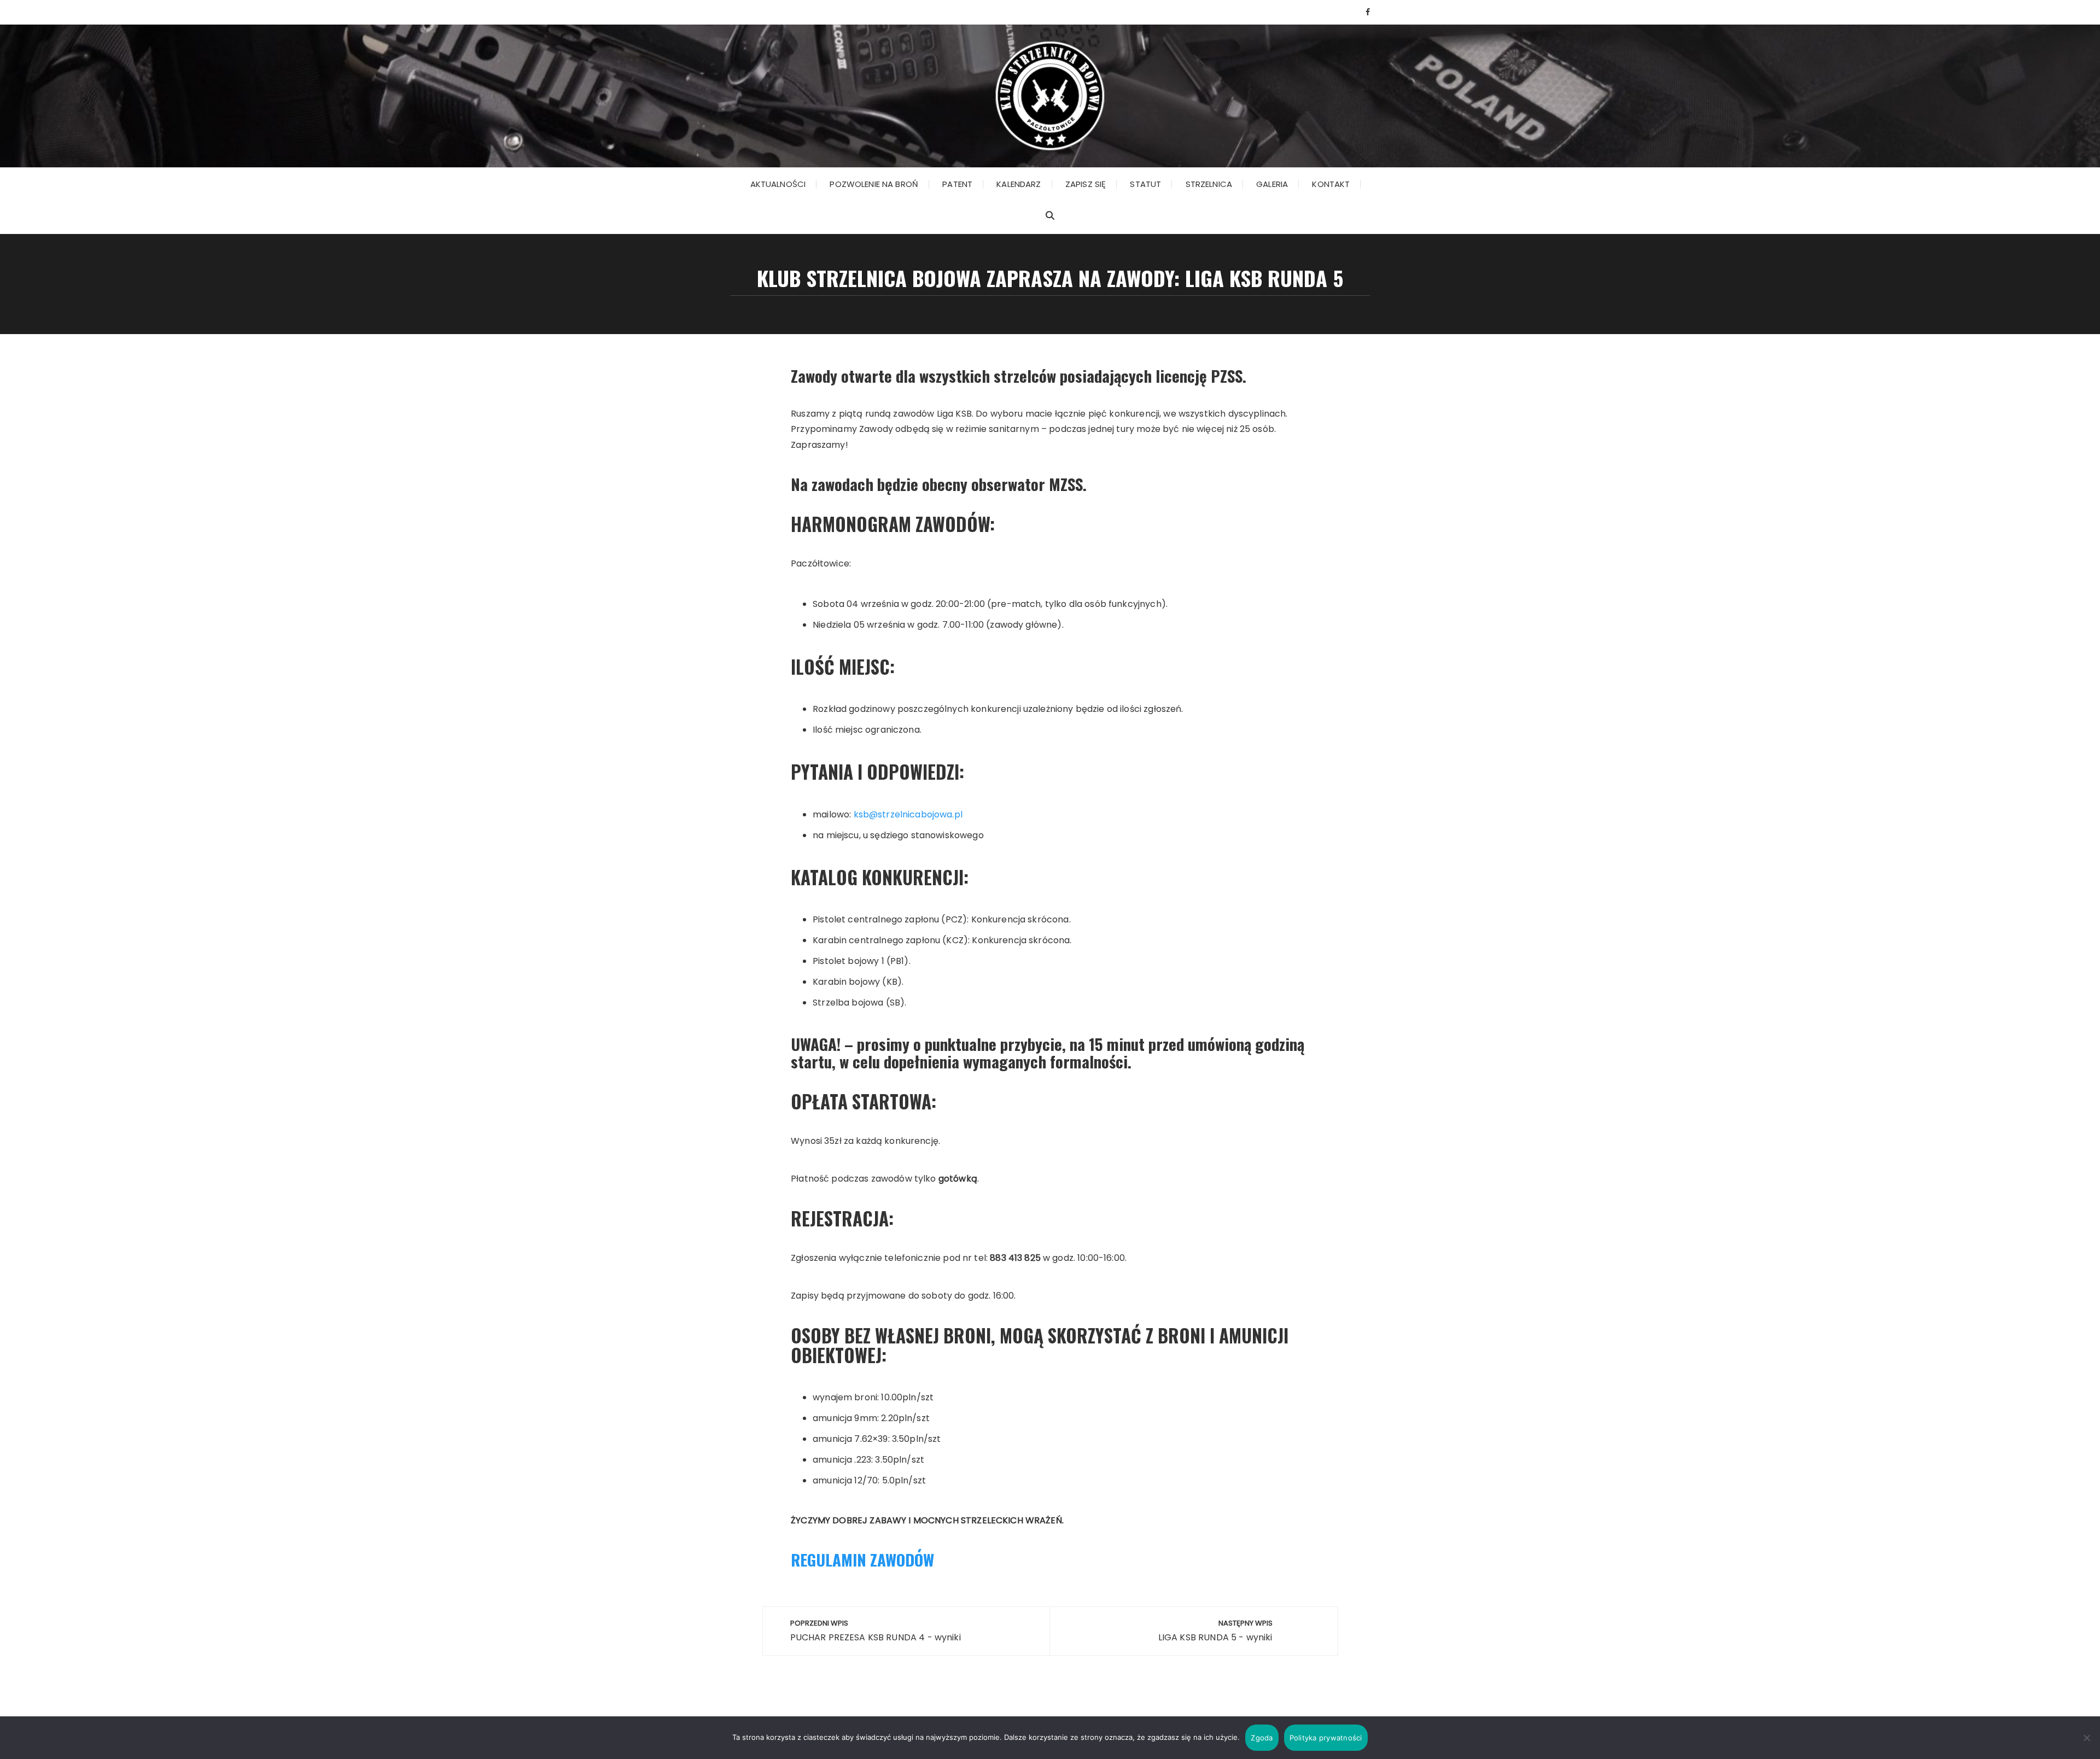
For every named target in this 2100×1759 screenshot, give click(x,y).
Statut (1145, 184)
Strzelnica (1209, 184)
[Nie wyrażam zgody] (2086, 1738)
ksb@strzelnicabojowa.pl (908, 814)
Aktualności (778, 184)
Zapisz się (1086, 184)
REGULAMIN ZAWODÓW (862, 1559)
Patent (957, 184)
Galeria (1272, 184)
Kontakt (1331, 184)
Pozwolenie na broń (874, 184)
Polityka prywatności (1326, 1738)
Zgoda (1262, 1738)
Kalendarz (1019, 184)
